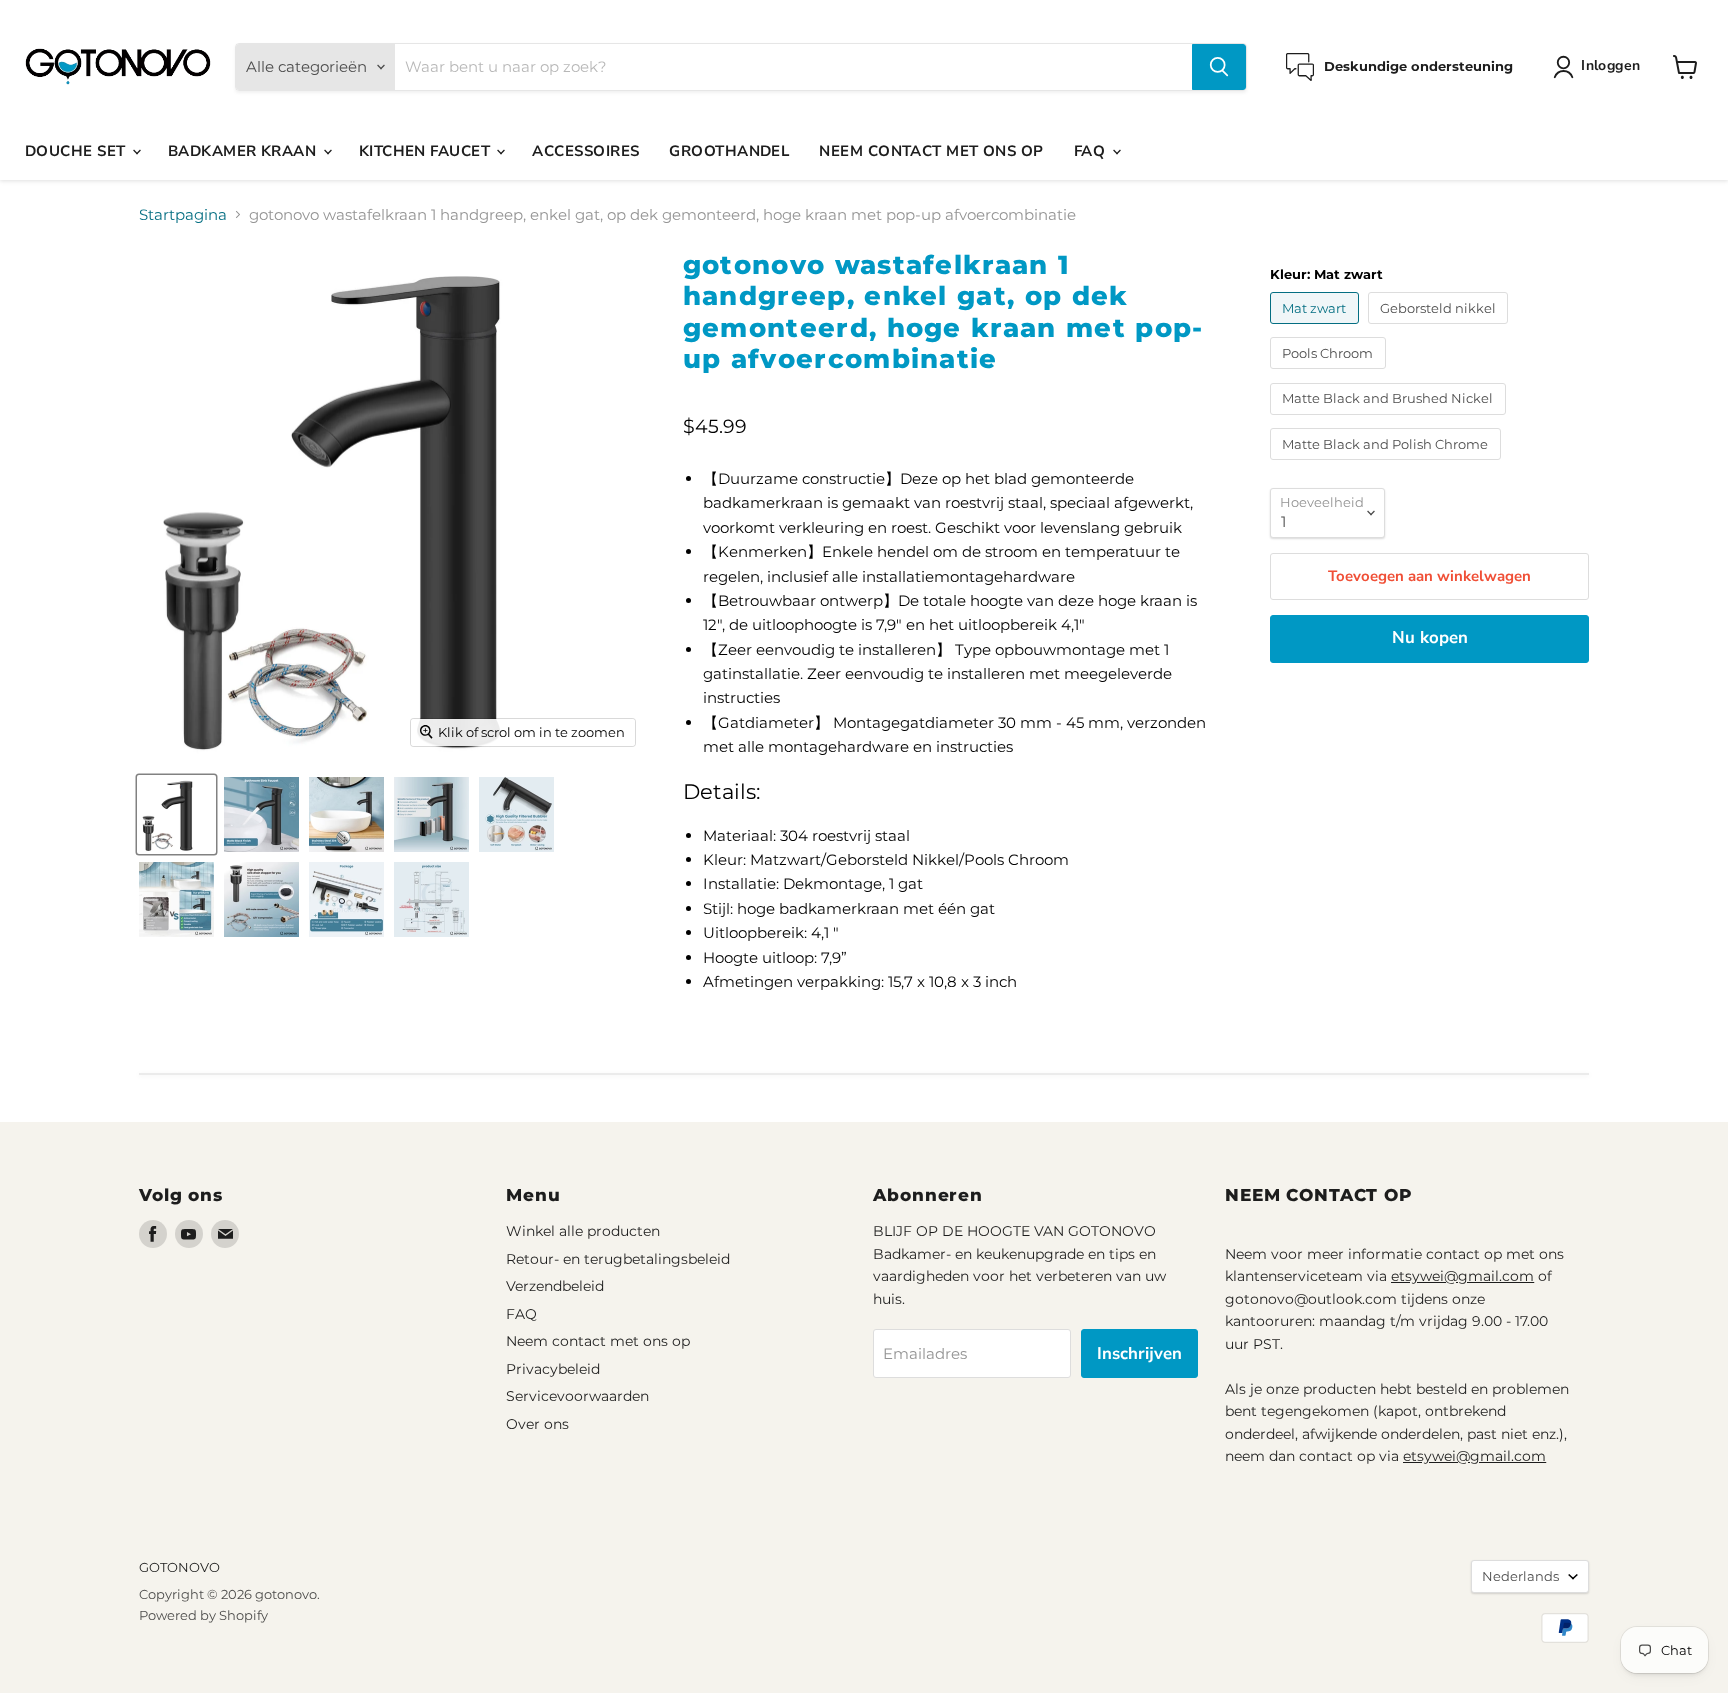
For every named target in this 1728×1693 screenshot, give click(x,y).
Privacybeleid (553, 1369)
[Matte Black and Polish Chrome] (1388, 464)
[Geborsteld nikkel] (1441, 328)
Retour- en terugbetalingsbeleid (618, 1259)
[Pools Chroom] (1330, 373)
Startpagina (183, 214)
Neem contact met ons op (598, 1341)
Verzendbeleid (555, 1286)
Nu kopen (1430, 637)
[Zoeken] (1219, 67)
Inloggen (1610, 65)
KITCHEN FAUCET (427, 151)
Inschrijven (1139, 1353)
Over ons (537, 1424)
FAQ (1092, 151)
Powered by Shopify (203, 1615)
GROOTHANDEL (729, 151)
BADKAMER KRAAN (244, 151)
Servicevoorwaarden (577, 1396)
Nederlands (1520, 1576)
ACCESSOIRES (585, 151)
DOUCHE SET (77, 151)
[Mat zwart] (1317, 328)
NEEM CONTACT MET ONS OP (931, 151)
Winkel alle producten (583, 1231)
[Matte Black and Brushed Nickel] (1390, 419)
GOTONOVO (179, 1567)
